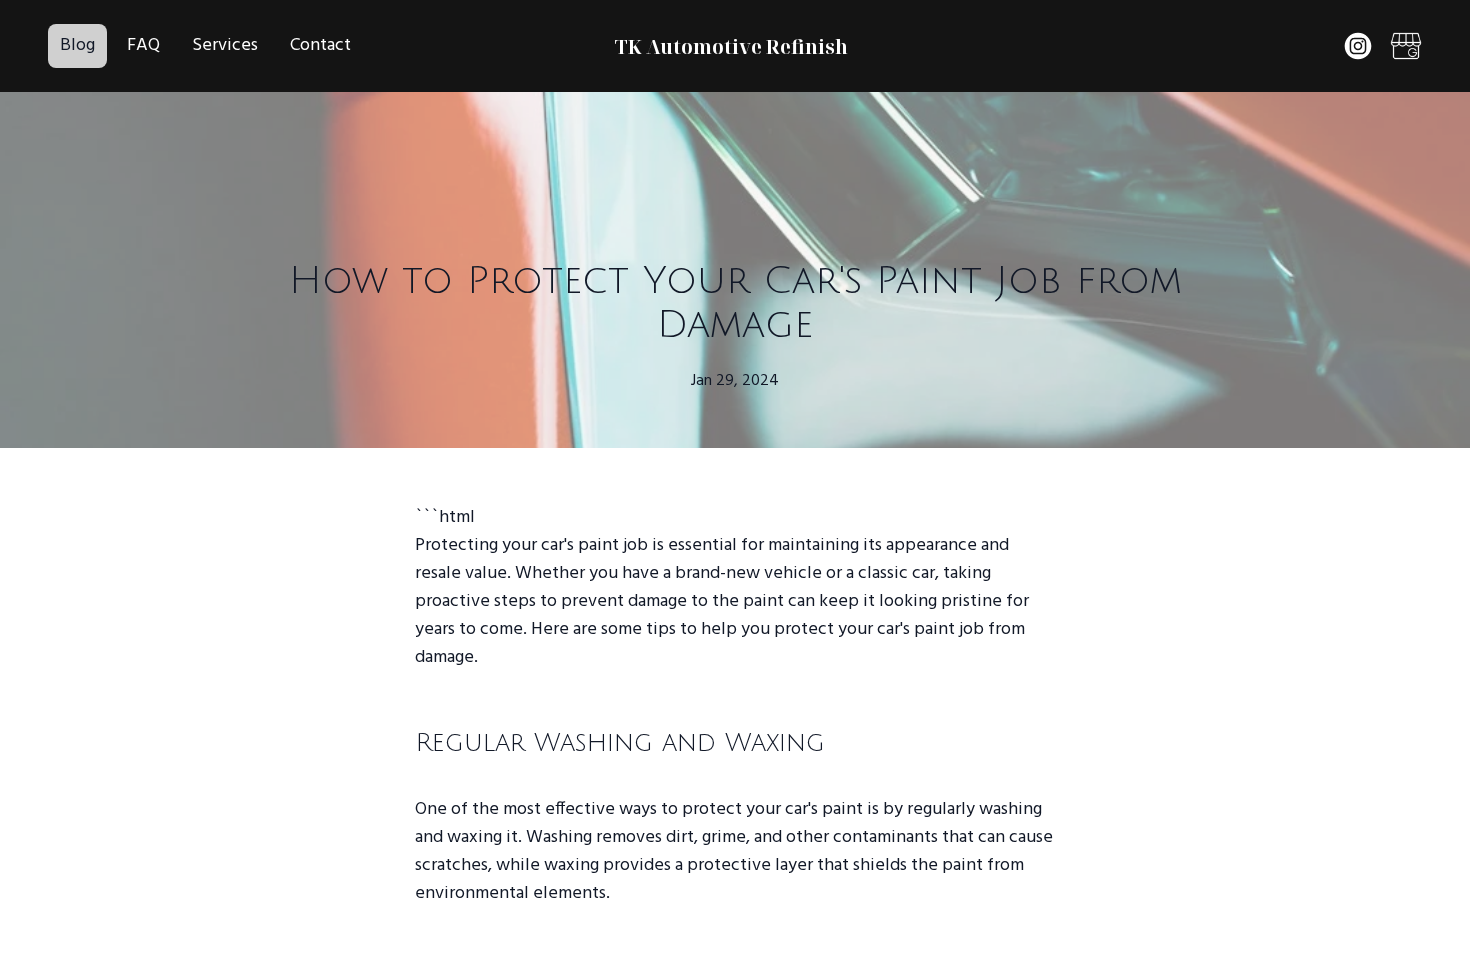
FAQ (143, 45)
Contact (320, 45)
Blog (77, 45)
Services (225, 45)
